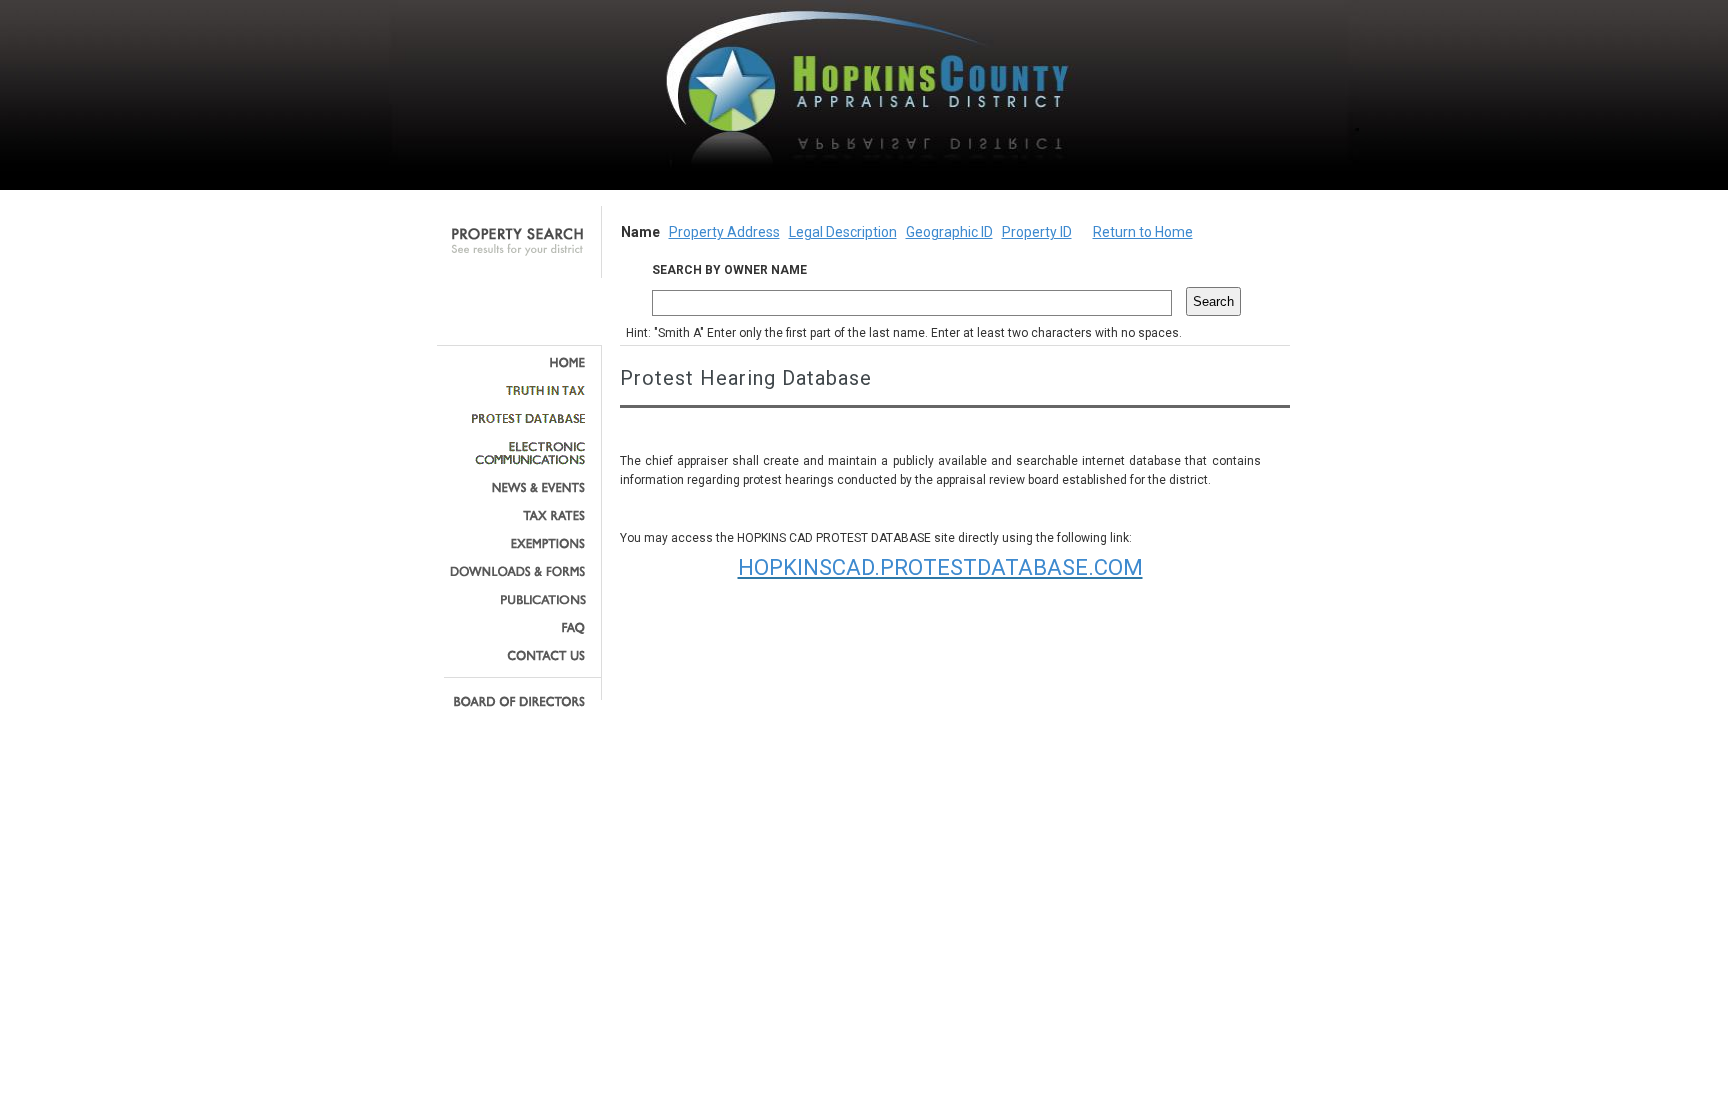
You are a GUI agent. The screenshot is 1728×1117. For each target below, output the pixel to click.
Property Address (724, 232)
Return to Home (1143, 232)
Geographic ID (949, 232)
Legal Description (843, 232)
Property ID (1037, 232)
